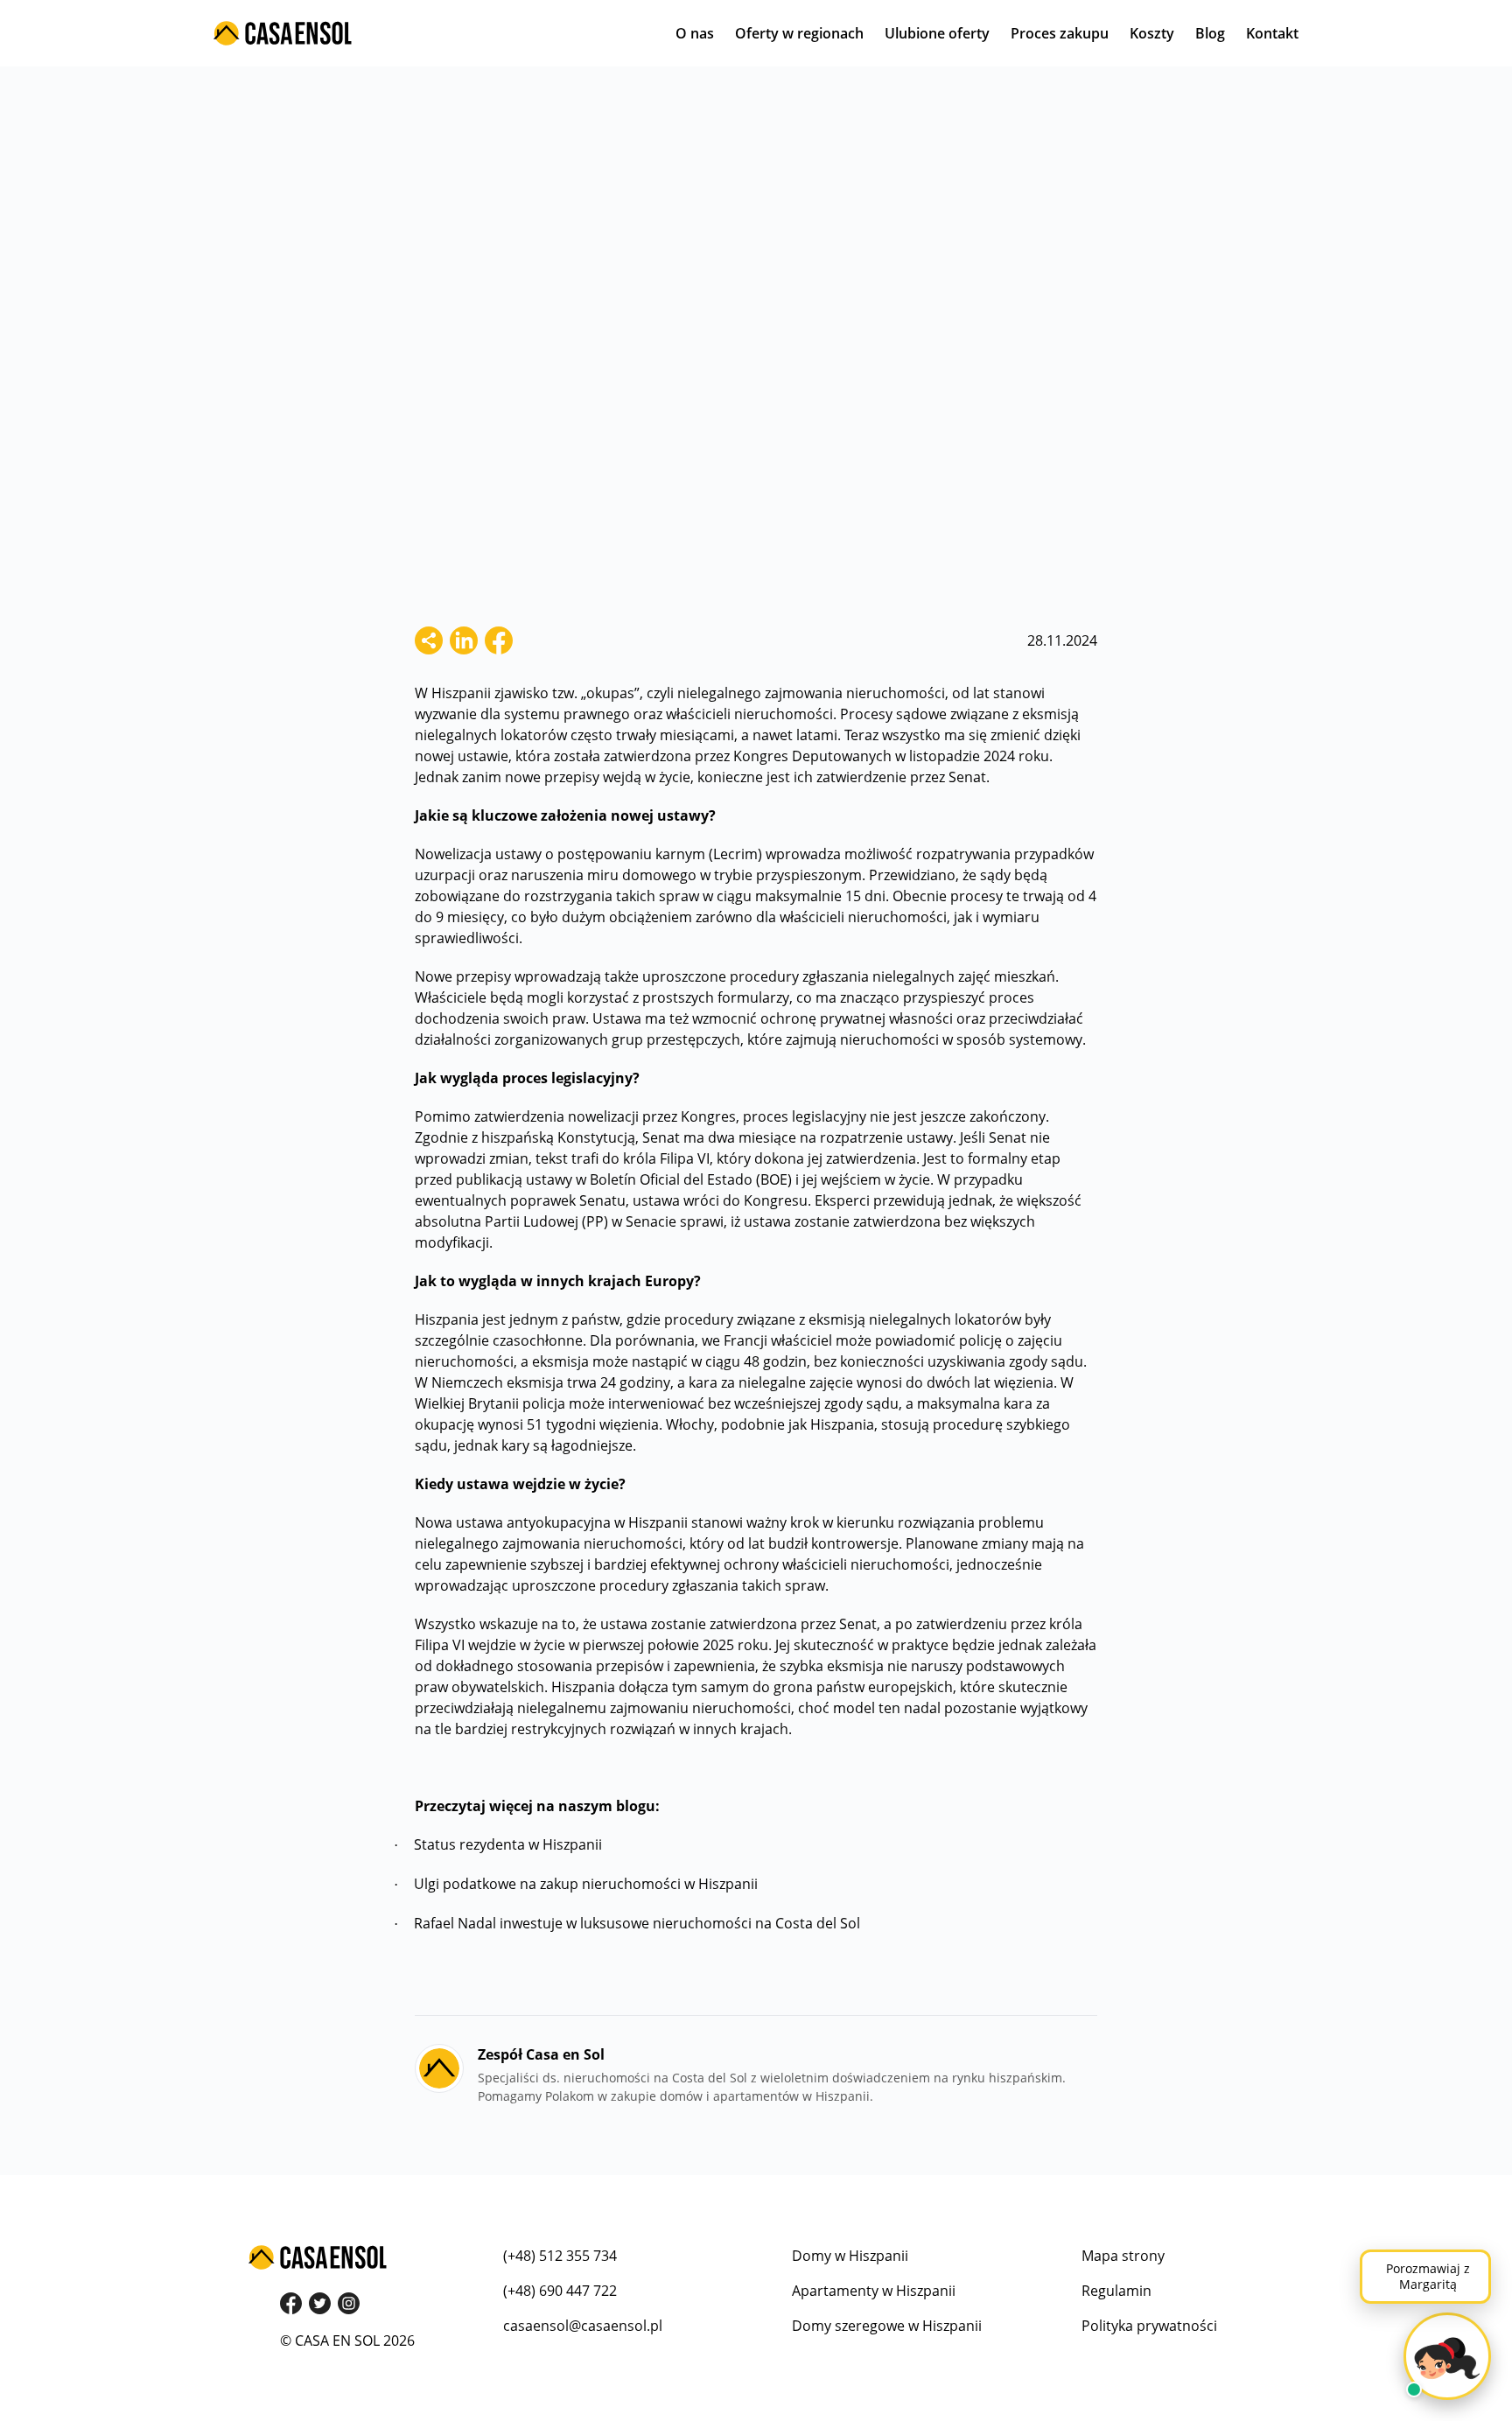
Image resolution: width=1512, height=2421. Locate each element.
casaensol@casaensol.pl (583, 2326)
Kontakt (1272, 33)
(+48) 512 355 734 (560, 2256)
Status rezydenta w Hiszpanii (508, 1844)
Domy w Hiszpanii (850, 2256)
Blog (1210, 33)
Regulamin (1116, 2291)
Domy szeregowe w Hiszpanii (887, 2326)
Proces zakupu (1060, 33)
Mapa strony (1123, 2256)
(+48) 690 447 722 (560, 2291)
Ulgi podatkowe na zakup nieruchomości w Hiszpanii (586, 1884)
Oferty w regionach (799, 33)
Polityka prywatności (1149, 2326)
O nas (695, 33)
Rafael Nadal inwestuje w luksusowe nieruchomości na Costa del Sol (637, 1923)
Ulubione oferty (937, 33)
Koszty (1152, 33)
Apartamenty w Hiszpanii (874, 2291)
